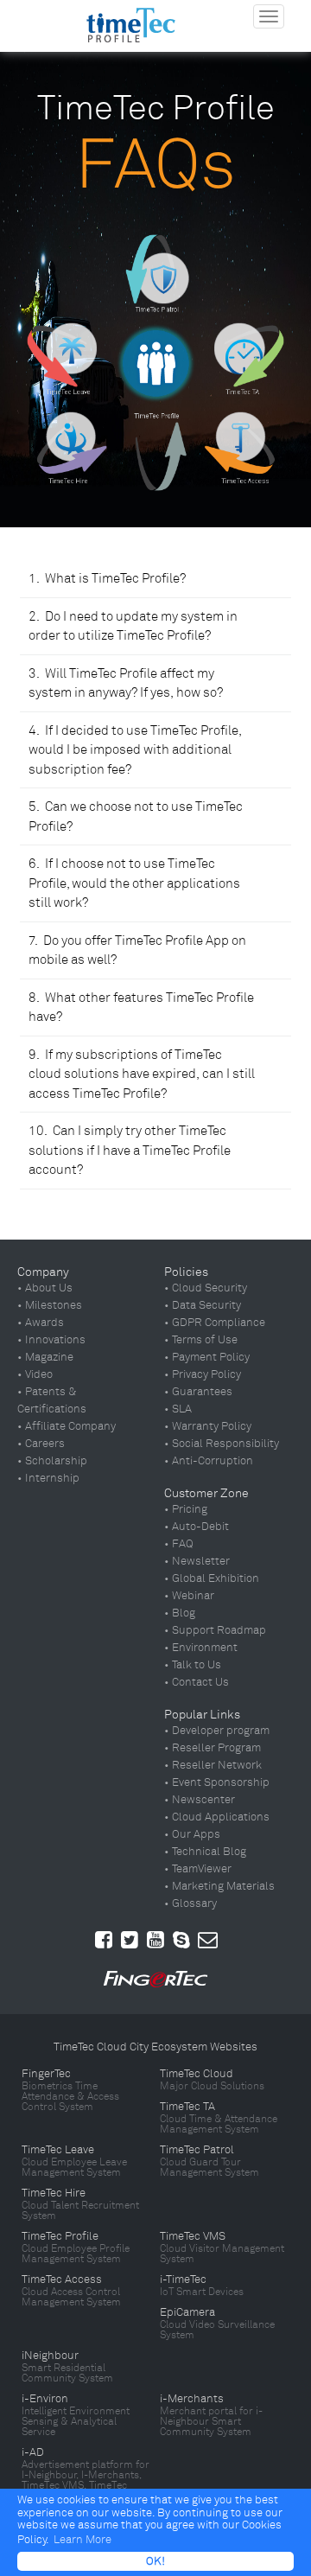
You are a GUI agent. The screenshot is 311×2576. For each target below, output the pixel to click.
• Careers (41, 1444)
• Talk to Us (193, 1665)
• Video (35, 1374)
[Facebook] (104, 1940)
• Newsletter (197, 1561)
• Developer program (217, 1731)
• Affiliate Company (67, 1426)
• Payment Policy (207, 1357)
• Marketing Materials (219, 1886)
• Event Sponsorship (217, 1782)
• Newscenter (200, 1800)
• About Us (45, 1288)
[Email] (208, 1940)
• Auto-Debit (197, 1527)
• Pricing (186, 1509)
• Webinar (189, 1596)
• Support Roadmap (215, 1630)
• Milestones (50, 1305)
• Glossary (190, 1903)
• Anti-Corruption (209, 1461)
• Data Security (203, 1305)
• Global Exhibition (212, 1578)
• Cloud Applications (217, 1817)
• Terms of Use (201, 1340)
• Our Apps (192, 1834)
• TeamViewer (198, 1869)
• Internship (48, 1478)
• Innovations (51, 1340)
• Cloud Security (206, 1288)
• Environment (201, 1648)
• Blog (180, 1613)
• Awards (41, 1323)
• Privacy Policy (203, 1374)
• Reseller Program (213, 1748)
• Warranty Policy (208, 1426)
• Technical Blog (205, 1852)
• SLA (178, 1409)
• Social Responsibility (222, 1444)
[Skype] (181, 1940)
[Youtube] (155, 1940)
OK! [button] (155, 2561)
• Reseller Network (213, 1765)
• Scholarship (52, 1461)
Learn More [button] (83, 2540)
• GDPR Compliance (215, 1323)
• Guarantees (198, 1392)
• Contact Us (197, 1682)
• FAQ (179, 1544)
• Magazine (45, 1357)
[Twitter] (130, 1940)
